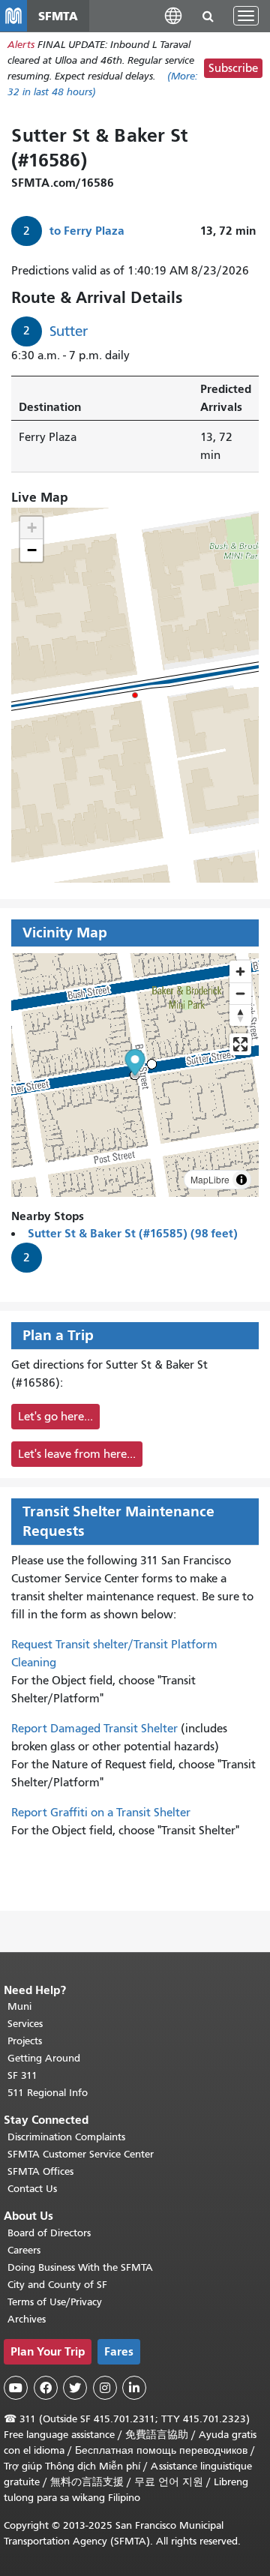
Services (25, 2024)
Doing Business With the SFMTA (80, 2267)
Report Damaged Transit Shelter (94, 1729)
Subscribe (233, 68)
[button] (173, 15)
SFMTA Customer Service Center (81, 2154)
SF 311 (22, 2075)
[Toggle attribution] (241, 1180)
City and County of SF (57, 2285)
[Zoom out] (240, 993)
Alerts (21, 45)
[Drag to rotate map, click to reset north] (240, 1015)
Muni (19, 2006)
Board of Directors (49, 2233)
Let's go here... (55, 1417)
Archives (27, 2319)
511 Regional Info (48, 2093)
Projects (25, 2041)
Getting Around (44, 2058)
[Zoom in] (240, 972)
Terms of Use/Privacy (55, 2302)
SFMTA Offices (40, 2171)
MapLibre (210, 1179)
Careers (24, 2250)
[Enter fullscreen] (240, 1044)
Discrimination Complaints (66, 2137)
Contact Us (32, 2189)
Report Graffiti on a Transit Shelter (101, 1813)
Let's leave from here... (77, 1454)
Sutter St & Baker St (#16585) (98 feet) (133, 1233)
